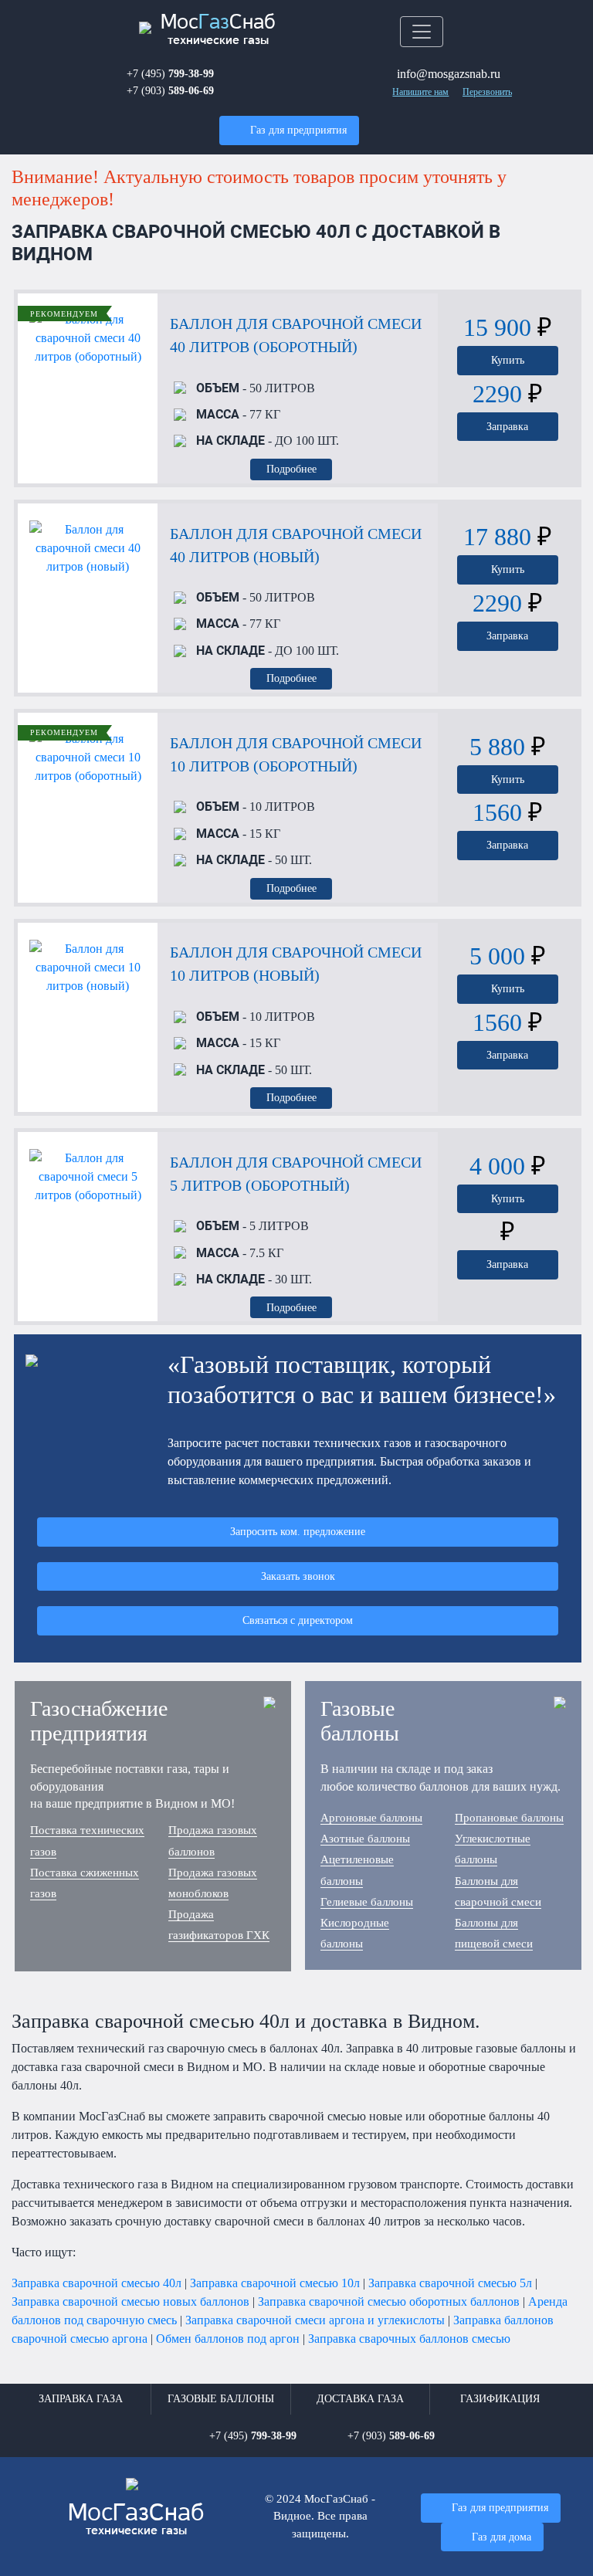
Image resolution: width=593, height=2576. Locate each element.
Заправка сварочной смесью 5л (450, 2283)
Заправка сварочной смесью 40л (97, 2283)
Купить (508, 360)
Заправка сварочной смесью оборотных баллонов (389, 2301)
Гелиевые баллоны (367, 1902)
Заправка (507, 426)
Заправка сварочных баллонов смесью (409, 2339)
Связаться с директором (298, 1620)
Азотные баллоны (365, 1839)
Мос (136, 2520)
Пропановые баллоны (509, 1818)
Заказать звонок (298, 1576)
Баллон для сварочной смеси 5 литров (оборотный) (296, 1174)
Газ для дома (502, 2537)
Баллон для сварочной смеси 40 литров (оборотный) (296, 335)
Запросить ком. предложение (298, 1531)
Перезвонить (487, 92)
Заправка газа (81, 2399)
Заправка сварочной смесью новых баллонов (130, 2301)
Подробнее (291, 469)
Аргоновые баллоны (371, 1818)
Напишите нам (420, 92)
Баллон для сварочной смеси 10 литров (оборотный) (296, 754)
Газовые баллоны (221, 2399)
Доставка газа (360, 2399)
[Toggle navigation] (422, 32)
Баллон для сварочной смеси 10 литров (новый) (296, 964)
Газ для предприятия (298, 130)
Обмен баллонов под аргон (228, 2339)
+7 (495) (170, 73)
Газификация (500, 2399)
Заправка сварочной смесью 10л (275, 2283)
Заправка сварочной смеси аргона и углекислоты (315, 2320)
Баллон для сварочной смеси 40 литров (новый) (296, 545)
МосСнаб (218, 30)
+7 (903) (170, 90)
